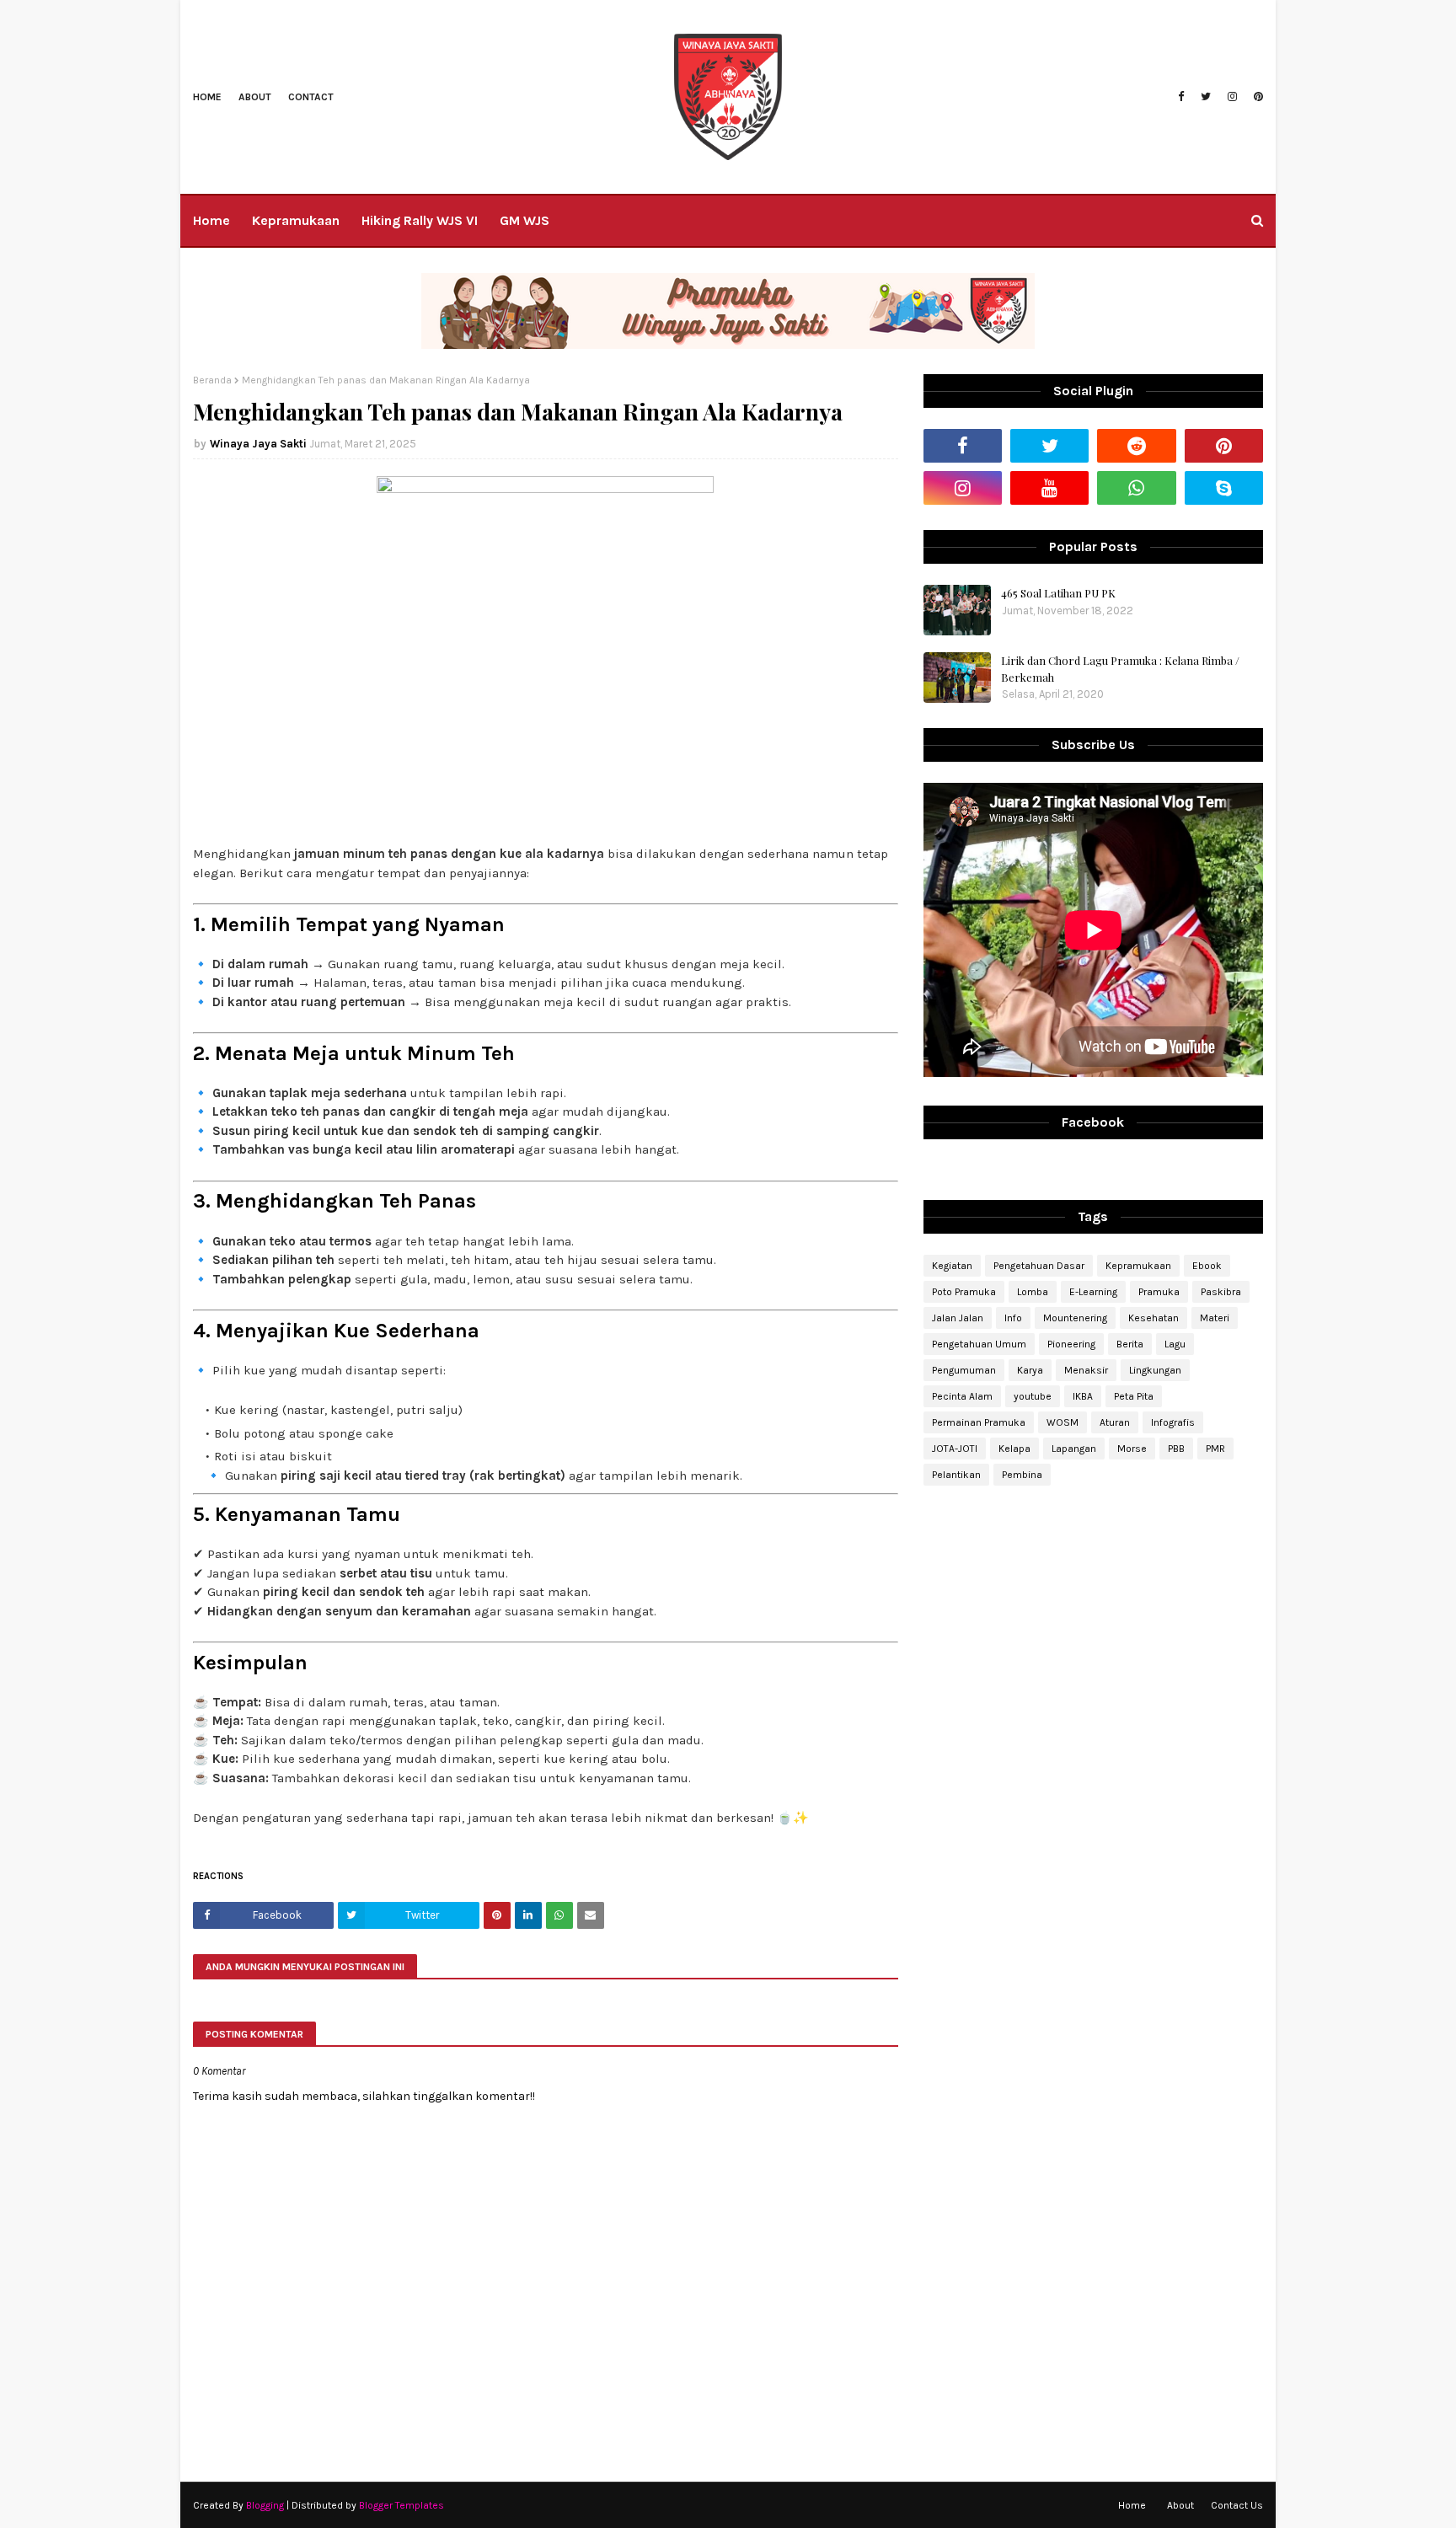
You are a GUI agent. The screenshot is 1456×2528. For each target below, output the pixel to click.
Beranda (212, 380)
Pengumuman (964, 1370)
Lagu (1175, 1344)
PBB (1176, 1449)
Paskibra (1221, 1292)
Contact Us (1237, 2505)
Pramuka (1159, 1292)
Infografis (1173, 1422)
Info (1013, 1318)
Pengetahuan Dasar (1039, 1266)
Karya (1030, 1370)
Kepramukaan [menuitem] (296, 220)
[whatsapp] (1136, 488)
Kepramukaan (1138, 1266)
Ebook (1207, 1266)
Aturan (1115, 1422)
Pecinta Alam (962, 1396)
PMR (1215, 1449)
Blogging (265, 2505)
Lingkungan (1155, 1370)
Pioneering (1071, 1344)
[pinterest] (1256, 97)
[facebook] (1181, 97)
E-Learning (1093, 1292)
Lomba (1033, 1292)
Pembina (1022, 1475)
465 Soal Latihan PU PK (1058, 593)
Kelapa (1014, 1449)
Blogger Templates (401, 2505)
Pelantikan (956, 1475)
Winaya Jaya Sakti (258, 444)
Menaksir (1086, 1370)
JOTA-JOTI (955, 1449)
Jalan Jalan (958, 1318)
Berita (1130, 1344)
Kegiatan (952, 1266)
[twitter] (1206, 97)
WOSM (1063, 1422)
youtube (1033, 1396)
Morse (1132, 1449)
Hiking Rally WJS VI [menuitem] (420, 220)
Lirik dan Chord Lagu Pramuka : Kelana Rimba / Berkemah (1120, 669)
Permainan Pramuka (979, 1422)
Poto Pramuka (964, 1292)
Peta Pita (1134, 1396)
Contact (311, 97)
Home (207, 97)
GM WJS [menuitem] (525, 220)
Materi (1215, 1318)
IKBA (1083, 1396)
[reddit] (1136, 446)
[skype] (1224, 488)
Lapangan (1074, 1449)
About (255, 97)
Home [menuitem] (211, 220)
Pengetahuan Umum (979, 1344)
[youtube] (1049, 488)
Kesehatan (1154, 1318)
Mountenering (1075, 1318)
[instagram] (1232, 97)
